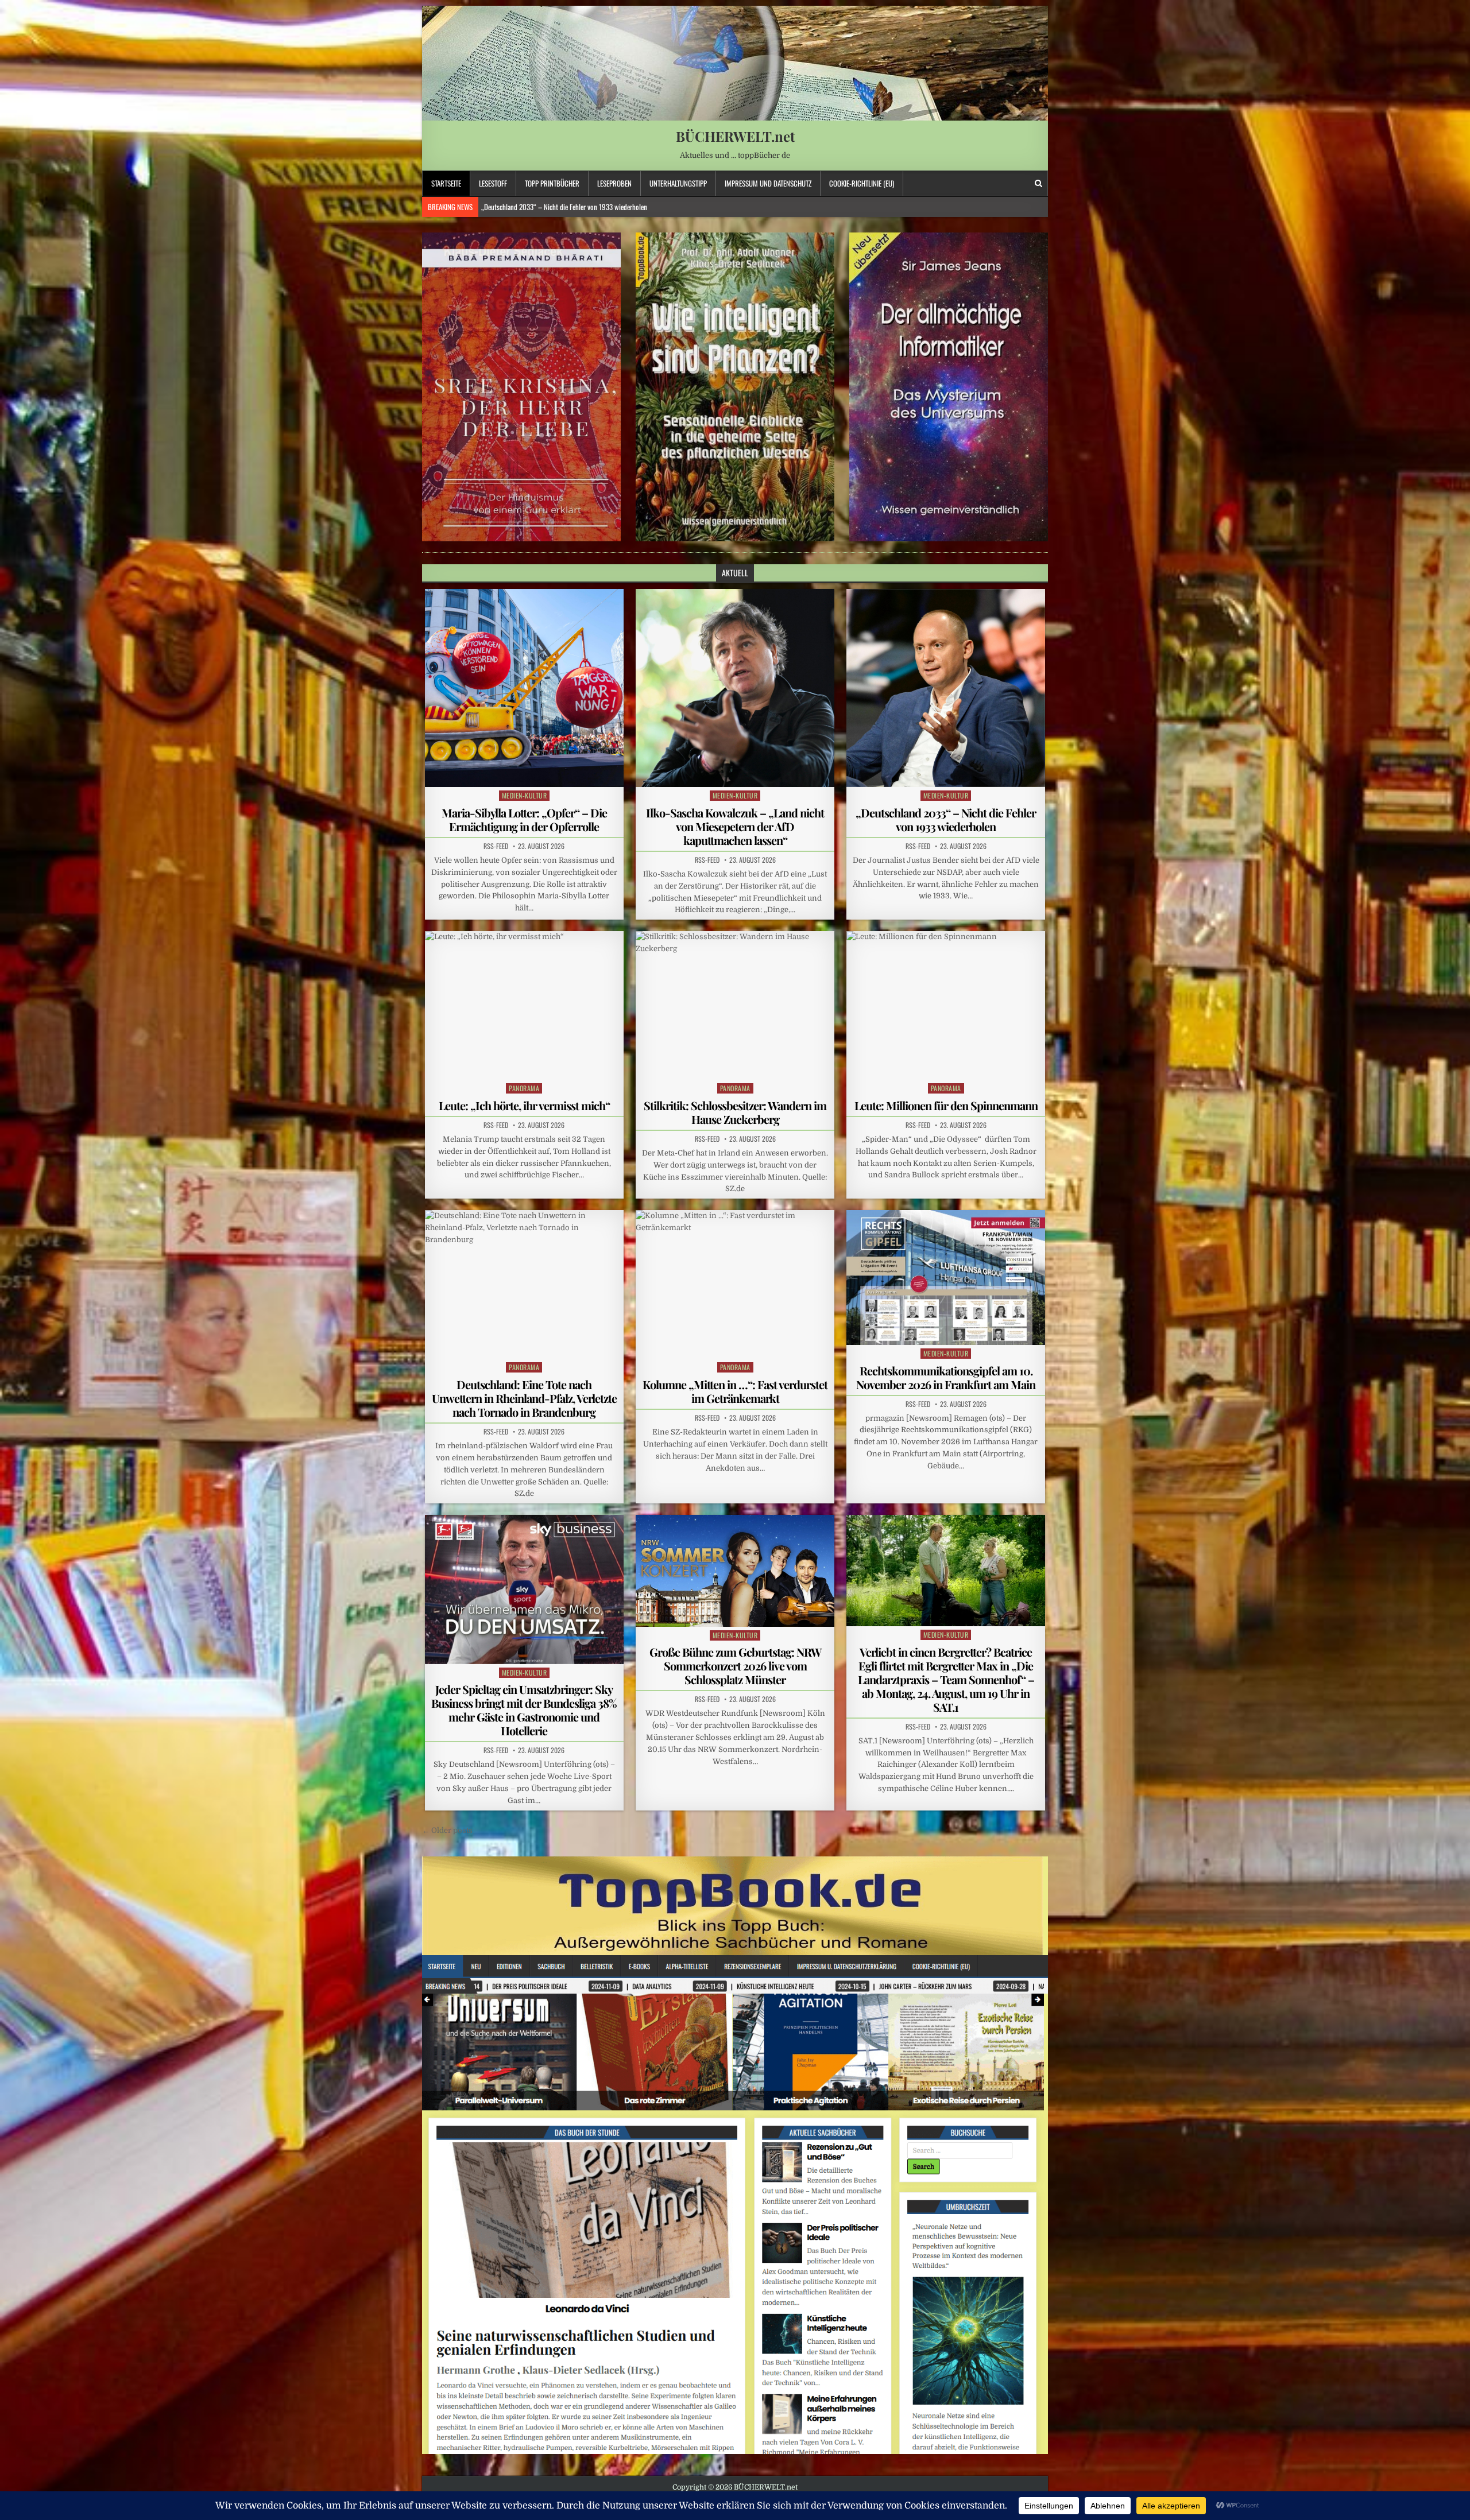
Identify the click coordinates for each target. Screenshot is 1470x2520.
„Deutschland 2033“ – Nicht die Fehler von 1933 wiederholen (946, 819)
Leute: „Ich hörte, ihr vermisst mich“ (524, 1105)
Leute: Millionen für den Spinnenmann (946, 1105)
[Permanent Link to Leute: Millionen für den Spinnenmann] (946, 1005)
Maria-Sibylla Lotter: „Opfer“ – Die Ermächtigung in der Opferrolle (524, 819)
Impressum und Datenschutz (768, 183)
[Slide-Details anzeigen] (521, 387)
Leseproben (614, 183)
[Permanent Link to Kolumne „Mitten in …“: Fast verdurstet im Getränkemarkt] (735, 1284)
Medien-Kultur (525, 795)
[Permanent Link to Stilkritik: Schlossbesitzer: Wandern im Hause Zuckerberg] (735, 1005)
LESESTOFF (493, 183)
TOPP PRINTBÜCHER (552, 183)
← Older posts (447, 1830)
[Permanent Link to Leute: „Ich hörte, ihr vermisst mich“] (524, 1005)
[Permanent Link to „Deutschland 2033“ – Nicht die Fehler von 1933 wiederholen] (946, 688)
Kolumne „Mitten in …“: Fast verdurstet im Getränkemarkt (735, 1391)
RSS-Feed (496, 846)
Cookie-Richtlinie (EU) (862, 183)
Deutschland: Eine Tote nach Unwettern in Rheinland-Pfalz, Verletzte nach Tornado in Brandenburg (524, 1398)
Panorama (524, 1088)
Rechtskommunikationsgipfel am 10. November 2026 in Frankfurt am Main (946, 1377)
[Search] (1038, 183)
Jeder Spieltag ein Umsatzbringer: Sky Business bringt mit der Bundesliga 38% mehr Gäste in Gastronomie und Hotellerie (524, 1710)
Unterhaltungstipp (678, 183)
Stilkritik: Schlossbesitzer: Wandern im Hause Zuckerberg (558, 207)
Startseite (446, 183)
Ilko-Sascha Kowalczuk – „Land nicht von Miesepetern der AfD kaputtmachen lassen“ (735, 826)
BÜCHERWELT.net (735, 136)
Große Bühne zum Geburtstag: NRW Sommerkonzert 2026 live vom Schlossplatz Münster (735, 1666)
